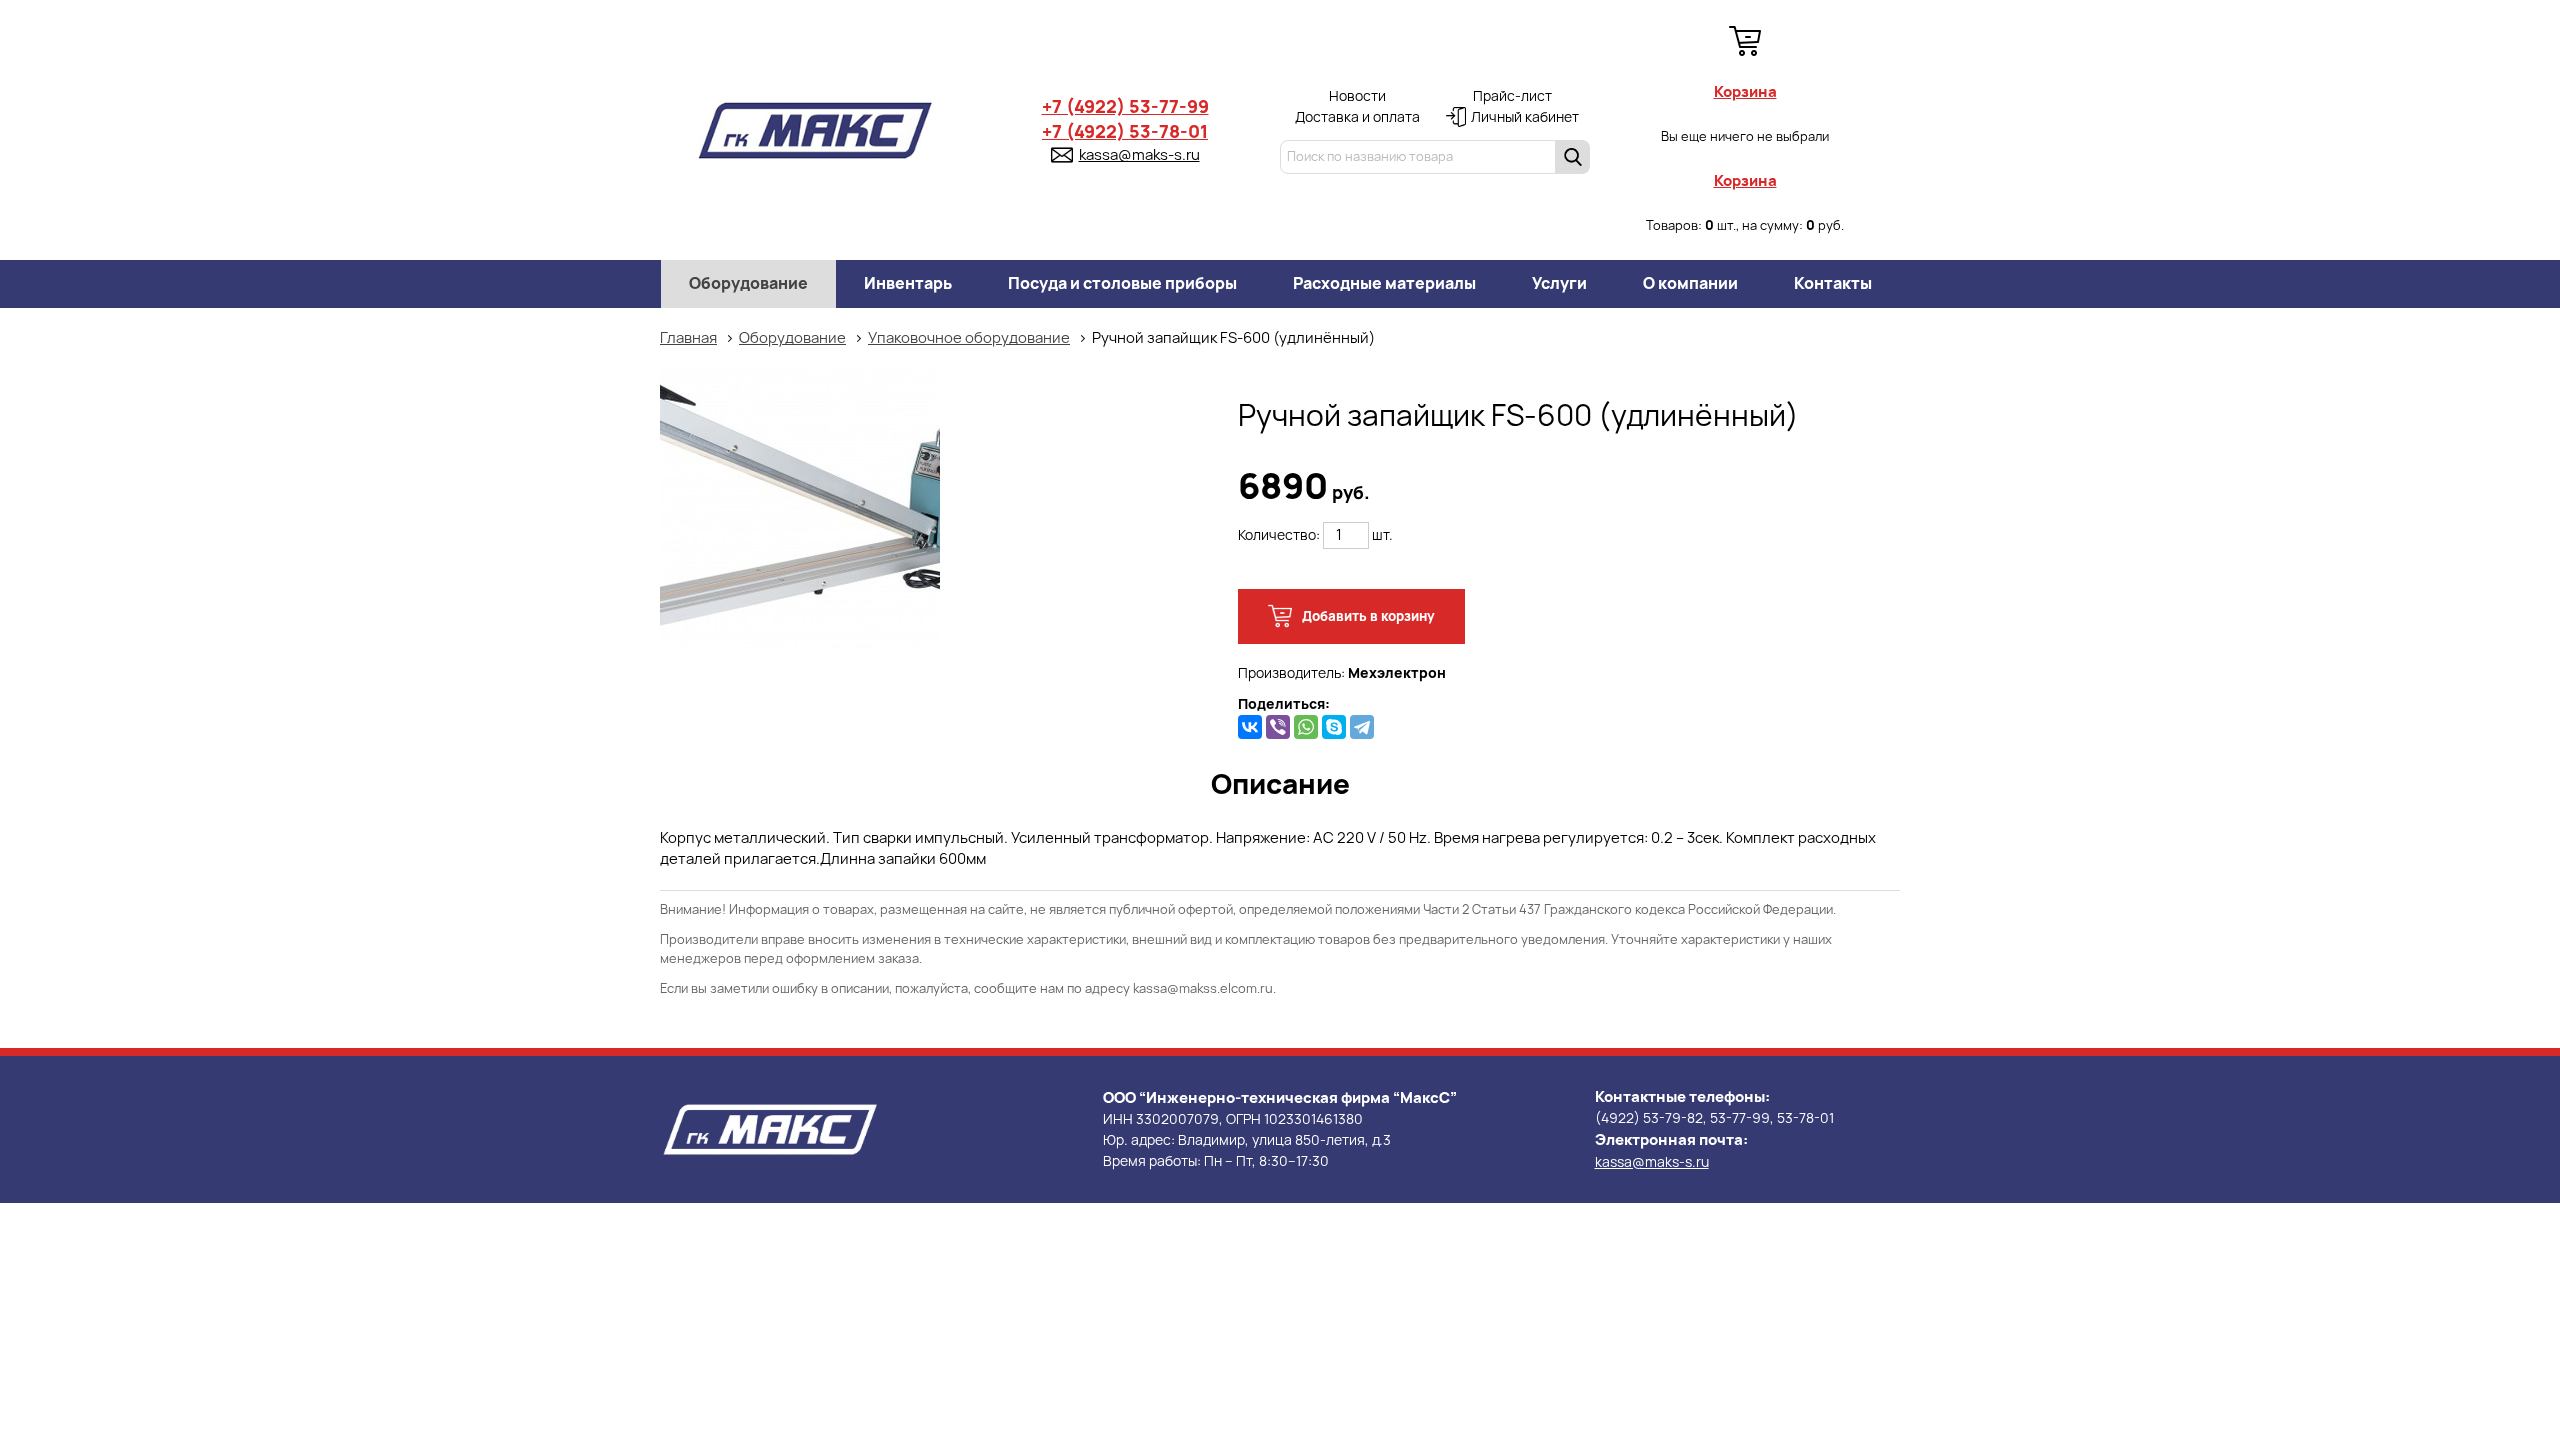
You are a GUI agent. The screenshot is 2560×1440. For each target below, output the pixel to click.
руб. (1304, 492)
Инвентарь (908, 283)
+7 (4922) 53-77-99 (1125, 106)
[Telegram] (1362, 727)
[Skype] (1334, 727)
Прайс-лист (1512, 96)
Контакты (1833, 283)
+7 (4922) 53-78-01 (1125, 131)
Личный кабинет (1525, 117)
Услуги (1559, 283)
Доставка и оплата (1357, 117)
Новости (1357, 96)
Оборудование (748, 283)
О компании (1690, 283)
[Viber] (1278, 727)
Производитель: (1342, 673)
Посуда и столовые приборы (1122, 283)
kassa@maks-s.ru (1139, 155)
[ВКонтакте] (1250, 727)
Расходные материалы (1384, 283)
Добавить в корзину (1367, 616)
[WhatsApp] (1306, 727)
